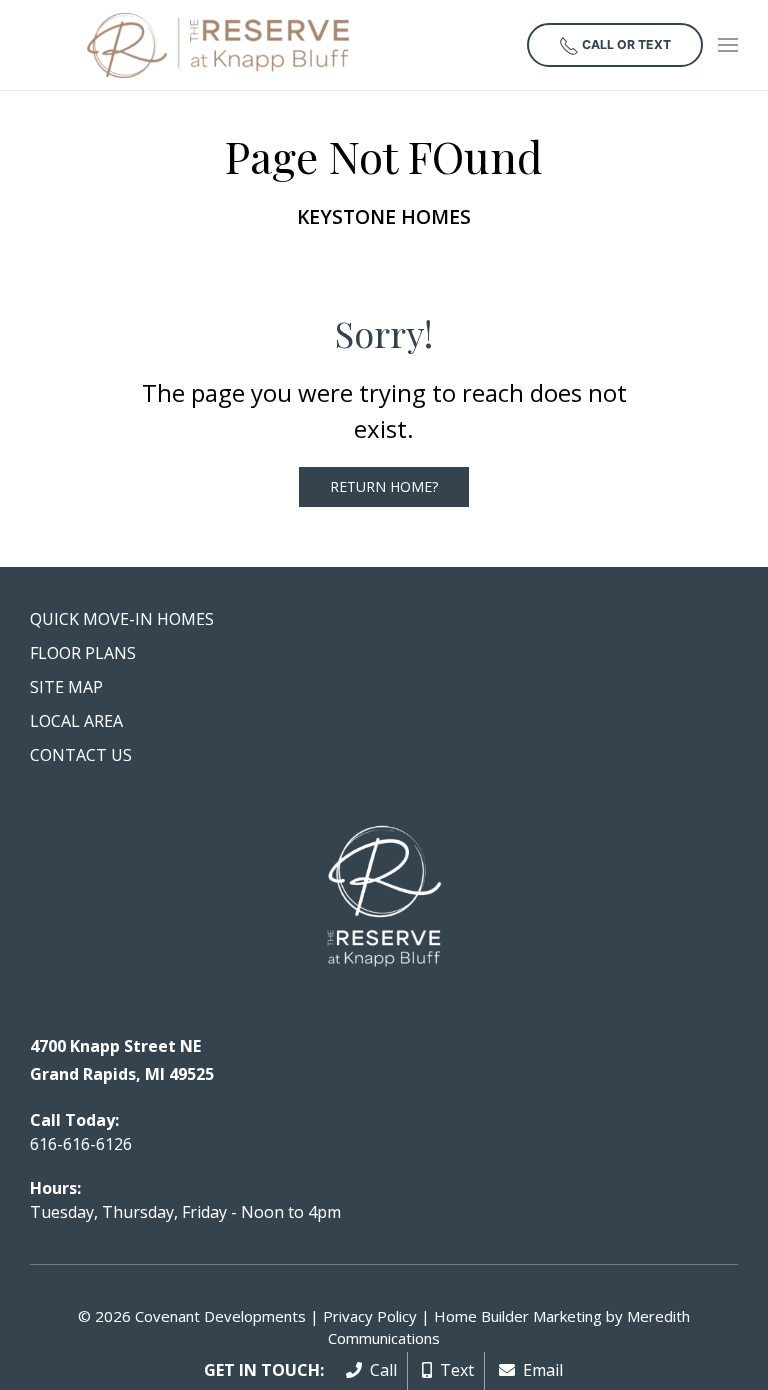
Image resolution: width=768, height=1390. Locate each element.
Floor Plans (83, 653)
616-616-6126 (81, 1144)
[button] (728, 45)
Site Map (66, 687)
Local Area (76, 721)
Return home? (384, 486)
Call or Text (625, 44)
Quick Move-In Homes (122, 619)
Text (453, 1370)
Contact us (81, 755)
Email (539, 1370)
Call (379, 1370)
